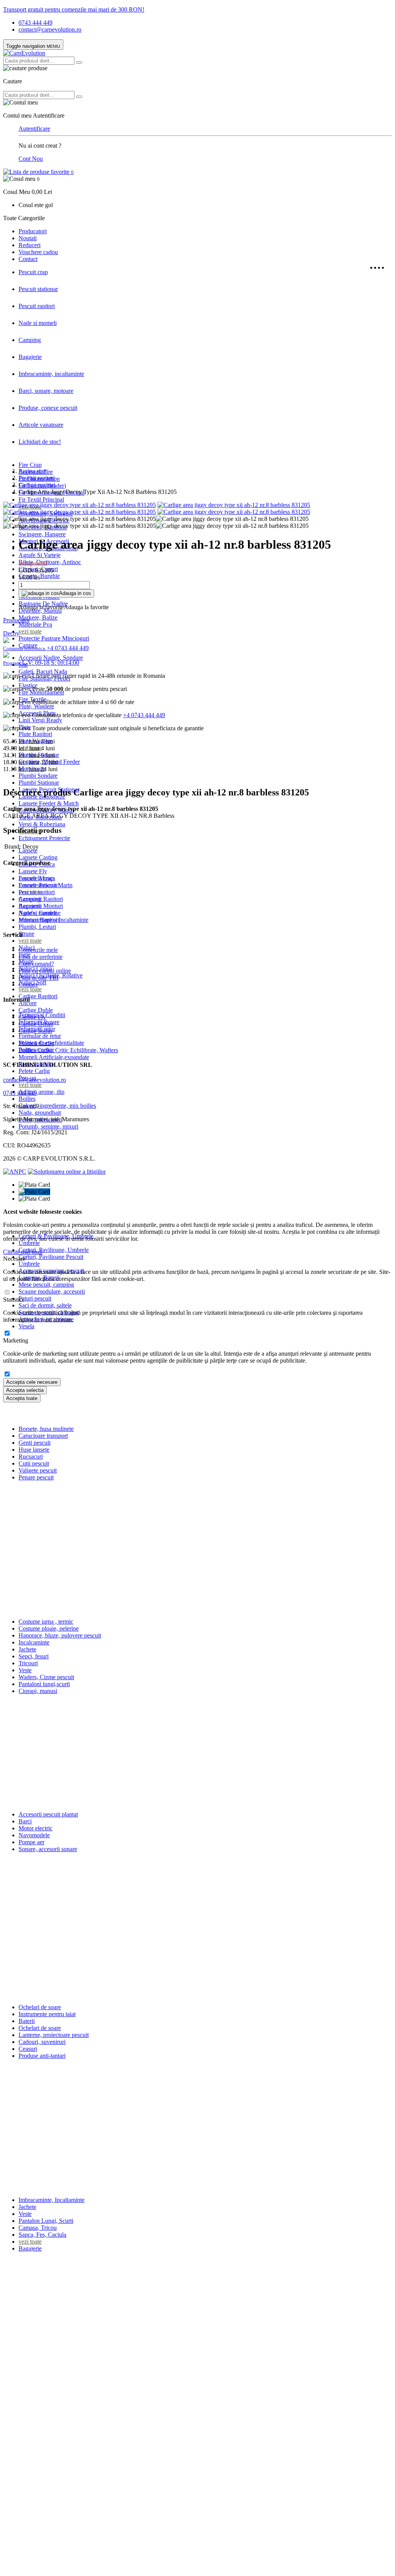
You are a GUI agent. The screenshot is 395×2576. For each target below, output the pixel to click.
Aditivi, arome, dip (41, 1092)
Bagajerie (30, 357)
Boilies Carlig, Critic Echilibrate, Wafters (68, 1050)
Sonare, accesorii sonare (48, 1849)
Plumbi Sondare (38, 776)
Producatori (33, 231)
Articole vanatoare (41, 425)
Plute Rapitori (35, 734)
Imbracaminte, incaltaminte (51, 374)
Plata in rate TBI (39, 978)
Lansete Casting (38, 857)
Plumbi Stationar (39, 783)
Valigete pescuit (38, 1470)
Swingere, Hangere (42, 534)
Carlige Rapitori (38, 996)
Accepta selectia (25, 1390)
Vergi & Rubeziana (42, 824)
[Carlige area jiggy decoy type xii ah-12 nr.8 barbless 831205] (79, 505)
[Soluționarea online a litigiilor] (67, 1172)
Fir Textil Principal (41, 500)
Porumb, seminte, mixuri (48, 1126)
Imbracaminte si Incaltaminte (53, 920)
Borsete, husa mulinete (46, 1429)
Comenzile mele (38, 950)
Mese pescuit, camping (46, 1285)
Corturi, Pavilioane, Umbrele (54, 1250)
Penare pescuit (36, 1477)
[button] (197, 185)
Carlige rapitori (37, 485)
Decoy (11, 633)
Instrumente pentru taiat (47, 2014)
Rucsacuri (31, 1456)
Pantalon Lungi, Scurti (46, 2221)
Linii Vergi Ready (40, 720)
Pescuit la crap (36, 878)
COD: (26, 570)
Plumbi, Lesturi (37, 927)
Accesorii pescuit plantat (48, 1814)
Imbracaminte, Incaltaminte (51, 2200)
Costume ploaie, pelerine (49, 1628)
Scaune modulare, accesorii (52, 1291)
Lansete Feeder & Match (49, 803)
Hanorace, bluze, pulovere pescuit (60, 1635)
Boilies (27, 1099)
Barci (25, 1821)
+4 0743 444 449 (144, 715)
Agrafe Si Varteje (40, 555)
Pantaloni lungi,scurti (44, 1684)
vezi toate (30, 631)
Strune (26, 934)
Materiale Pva (35, 624)
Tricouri (28, 1663)
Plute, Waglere (36, 706)
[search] (79, 62)
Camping (30, 340)
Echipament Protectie (44, 838)
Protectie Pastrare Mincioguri (54, 638)
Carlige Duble (36, 1010)
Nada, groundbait (40, 1113)
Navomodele (34, 1835)
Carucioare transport (43, 1436)
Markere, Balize (38, 617)
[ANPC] (15, 1172)
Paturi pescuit (35, 1298)
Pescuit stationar (38, 289)
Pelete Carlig (34, 1071)
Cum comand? (36, 964)
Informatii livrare (39, 1022)
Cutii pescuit (34, 1463)
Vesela (26, 1326)
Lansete (28, 850)
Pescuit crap (33, 272)
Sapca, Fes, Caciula (42, 2235)
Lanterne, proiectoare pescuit (54, 2035)
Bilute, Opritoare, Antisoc (50, 562)
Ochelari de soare (40, 2007)
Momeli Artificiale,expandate (54, 1057)
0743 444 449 (35, 23)
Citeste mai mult (23, 1252)
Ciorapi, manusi (38, 1691)
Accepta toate (22, 1398)
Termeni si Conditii (42, 1015)
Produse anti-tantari (42, 2056)
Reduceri (30, 245)
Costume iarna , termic (46, 1622)
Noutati (28, 238)
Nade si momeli (38, 323)
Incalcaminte (34, 1642)
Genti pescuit (35, 1443)
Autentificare (34, 129)
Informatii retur (37, 1029)
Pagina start (33, 471)
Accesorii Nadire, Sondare (51, 658)
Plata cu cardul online (45, 971)
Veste (25, 1670)
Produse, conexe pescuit (48, 408)
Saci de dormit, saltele (45, 1305)
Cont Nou (31, 159)
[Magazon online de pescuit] (24, 53)
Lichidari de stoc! (40, 442)
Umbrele (29, 1243)
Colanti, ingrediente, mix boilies (57, 1106)
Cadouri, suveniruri (42, 2042)
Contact (28, 259)
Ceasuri (28, 2049)
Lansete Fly (33, 871)
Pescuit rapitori (37, 306)
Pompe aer (31, 1842)
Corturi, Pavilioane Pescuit (51, 1257)
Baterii (27, 2021)
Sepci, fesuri (34, 1656)
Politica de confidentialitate (51, 1043)
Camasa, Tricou (38, 2228)
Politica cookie (36, 1050)
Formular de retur (40, 1036)
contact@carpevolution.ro (50, 29)
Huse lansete (34, 1450)
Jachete (27, 1649)
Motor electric (35, 1828)
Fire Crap (30, 465)
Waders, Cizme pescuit (46, 1677)
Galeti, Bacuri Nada (43, 671)
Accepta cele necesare (32, 1382)
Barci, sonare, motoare (46, 391)
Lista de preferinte (41, 957)
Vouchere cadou (38, 252)
